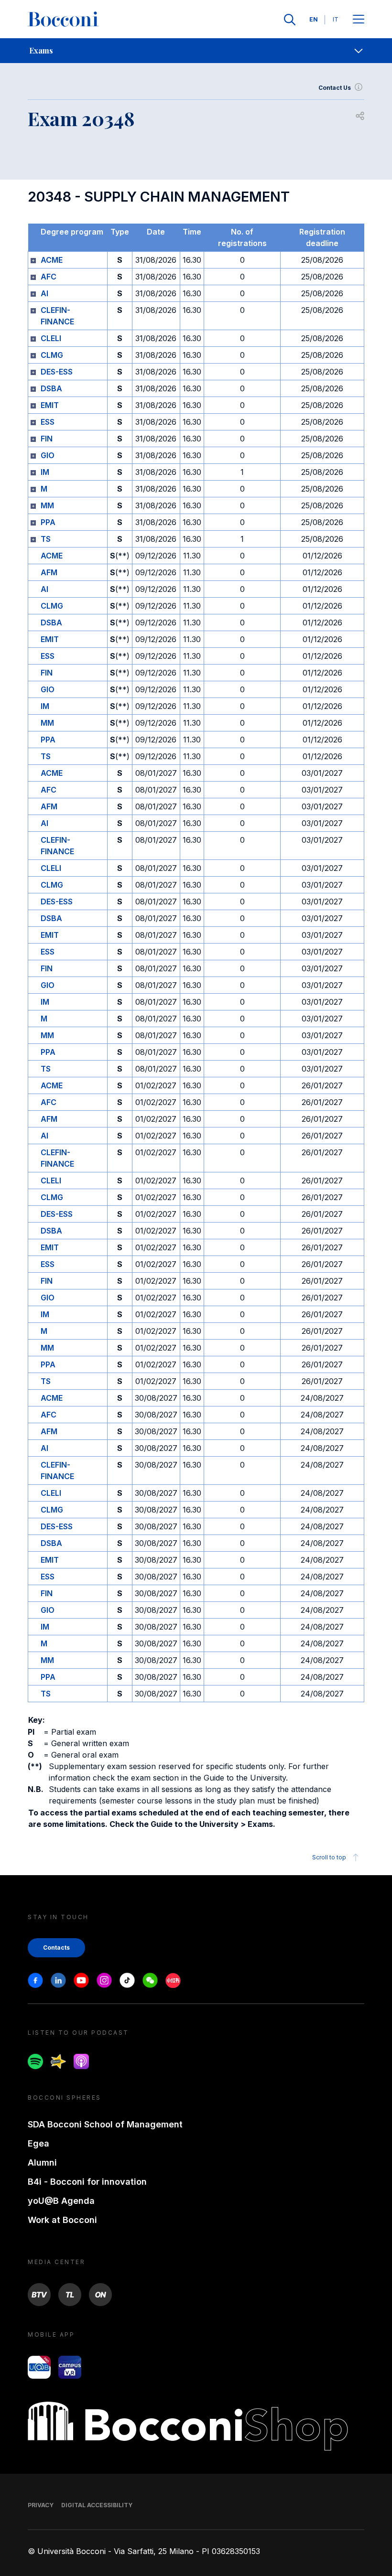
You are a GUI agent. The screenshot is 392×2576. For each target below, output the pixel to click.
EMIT (50, 405)
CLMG (52, 355)
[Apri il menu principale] (359, 20)
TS (46, 539)
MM (47, 505)
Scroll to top (329, 1857)
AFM (49, 572)
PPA (48, 522)
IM (45, 472)
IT (336, 19)
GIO (48, 455)
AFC (49, 277)
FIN (47, 439)
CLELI (51, 338)
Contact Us (335, 88)
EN (314, 19)
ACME (52, 260)
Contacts (56, 1948)
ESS (48, 422)
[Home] (63, 20)
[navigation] (196, 51)
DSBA (51, 388)
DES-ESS (57, 372)
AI (44, 293)
